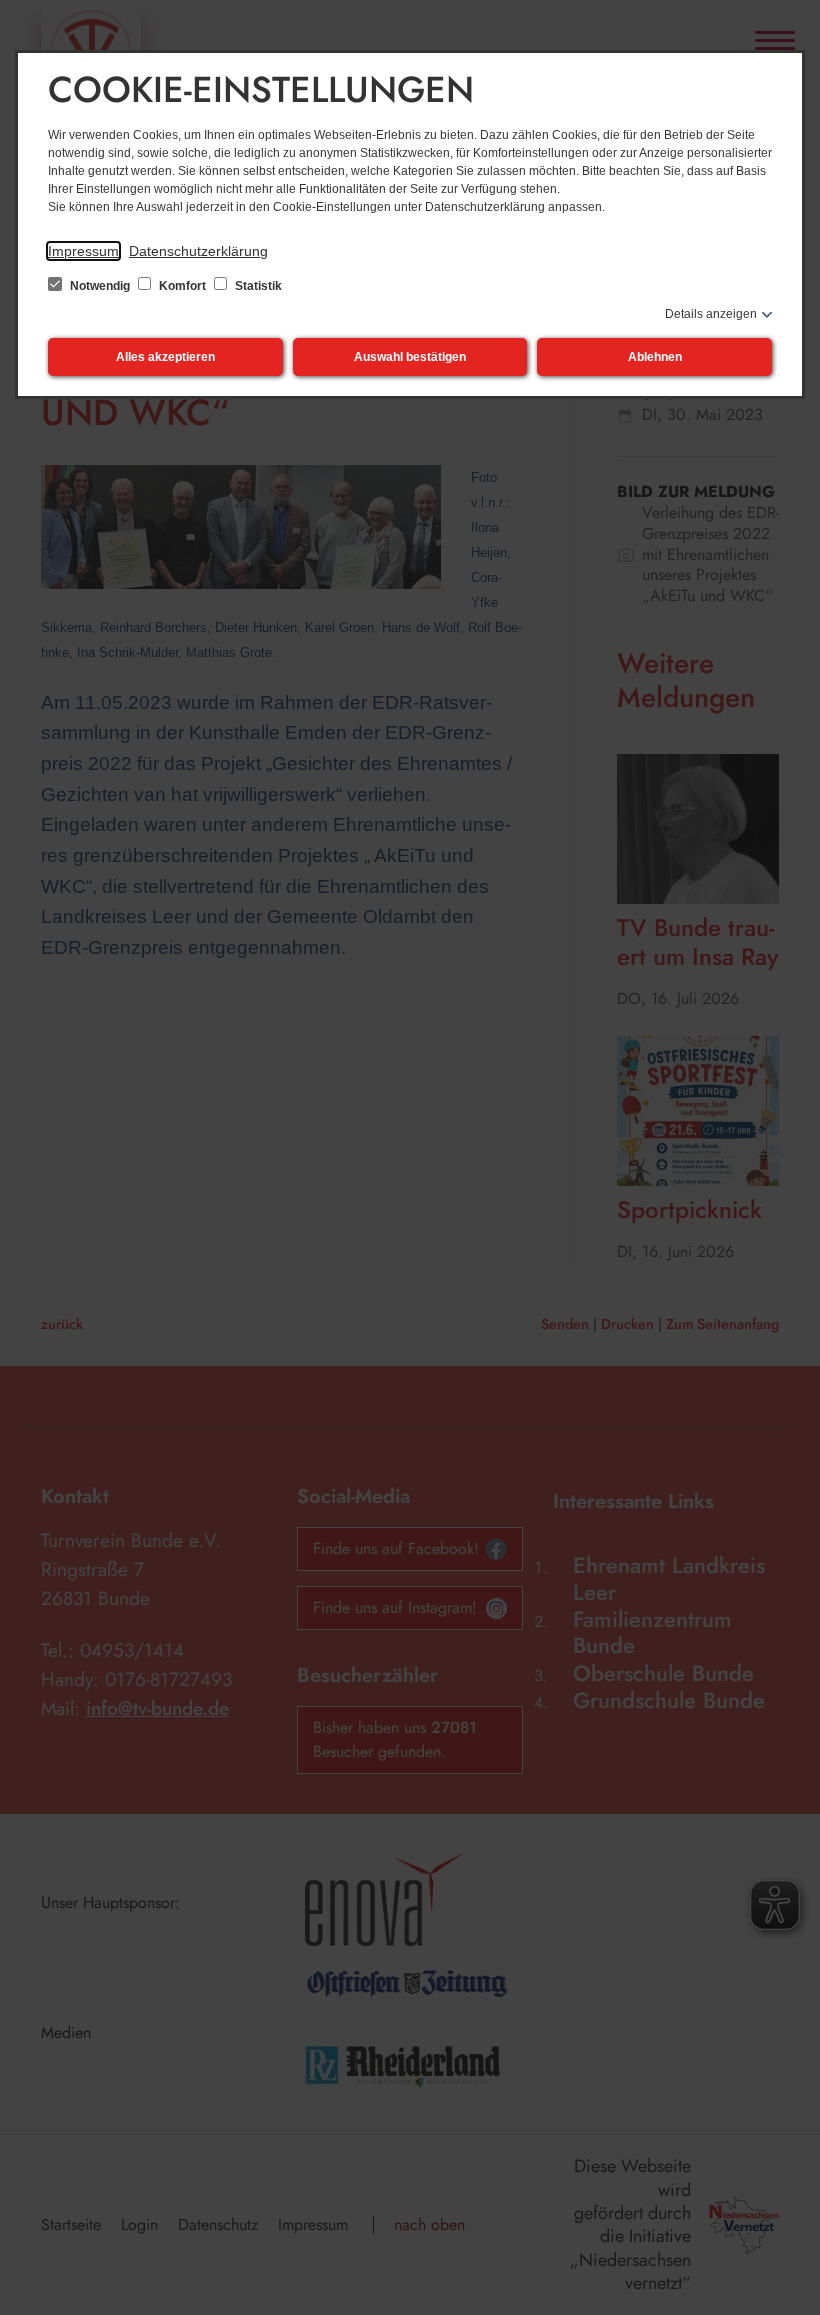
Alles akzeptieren (165, 357)
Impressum (83, 251)
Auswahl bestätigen (410, 357)
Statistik (257, 286)
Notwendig (100, 286)
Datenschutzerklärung (198, 251)
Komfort (182, 286)
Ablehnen (655, 357)
